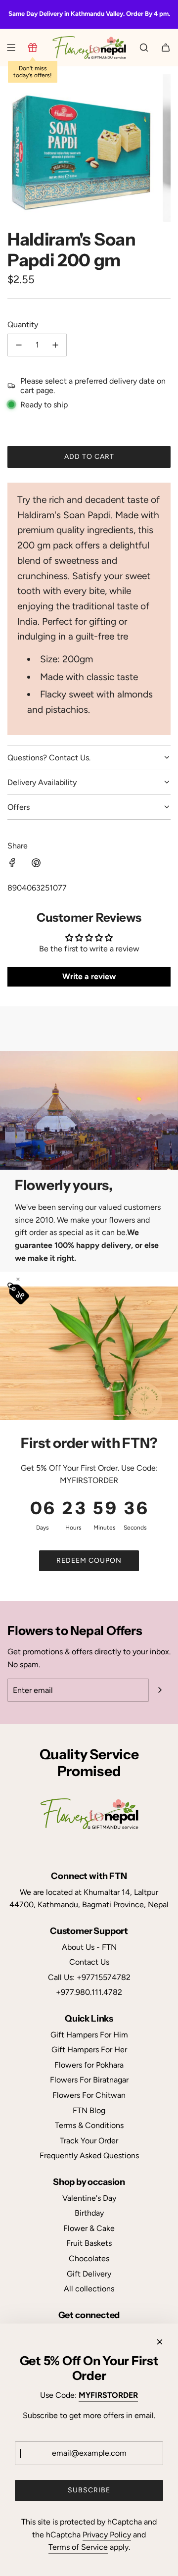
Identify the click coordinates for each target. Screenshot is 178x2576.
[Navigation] (11, 48)
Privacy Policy (107, 2535)
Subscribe (89, 2490)
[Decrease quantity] (19, 345)
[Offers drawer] (33, 48)
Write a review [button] (89, 976)
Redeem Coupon (89, 1560)
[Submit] (160, 1690)
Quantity (23, 324)
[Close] (160, 2342)
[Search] (144, 48)
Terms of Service (78, 2547)
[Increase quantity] (55, 345)
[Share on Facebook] (12, 865)
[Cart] (166, 48)
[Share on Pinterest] (36, 865)
